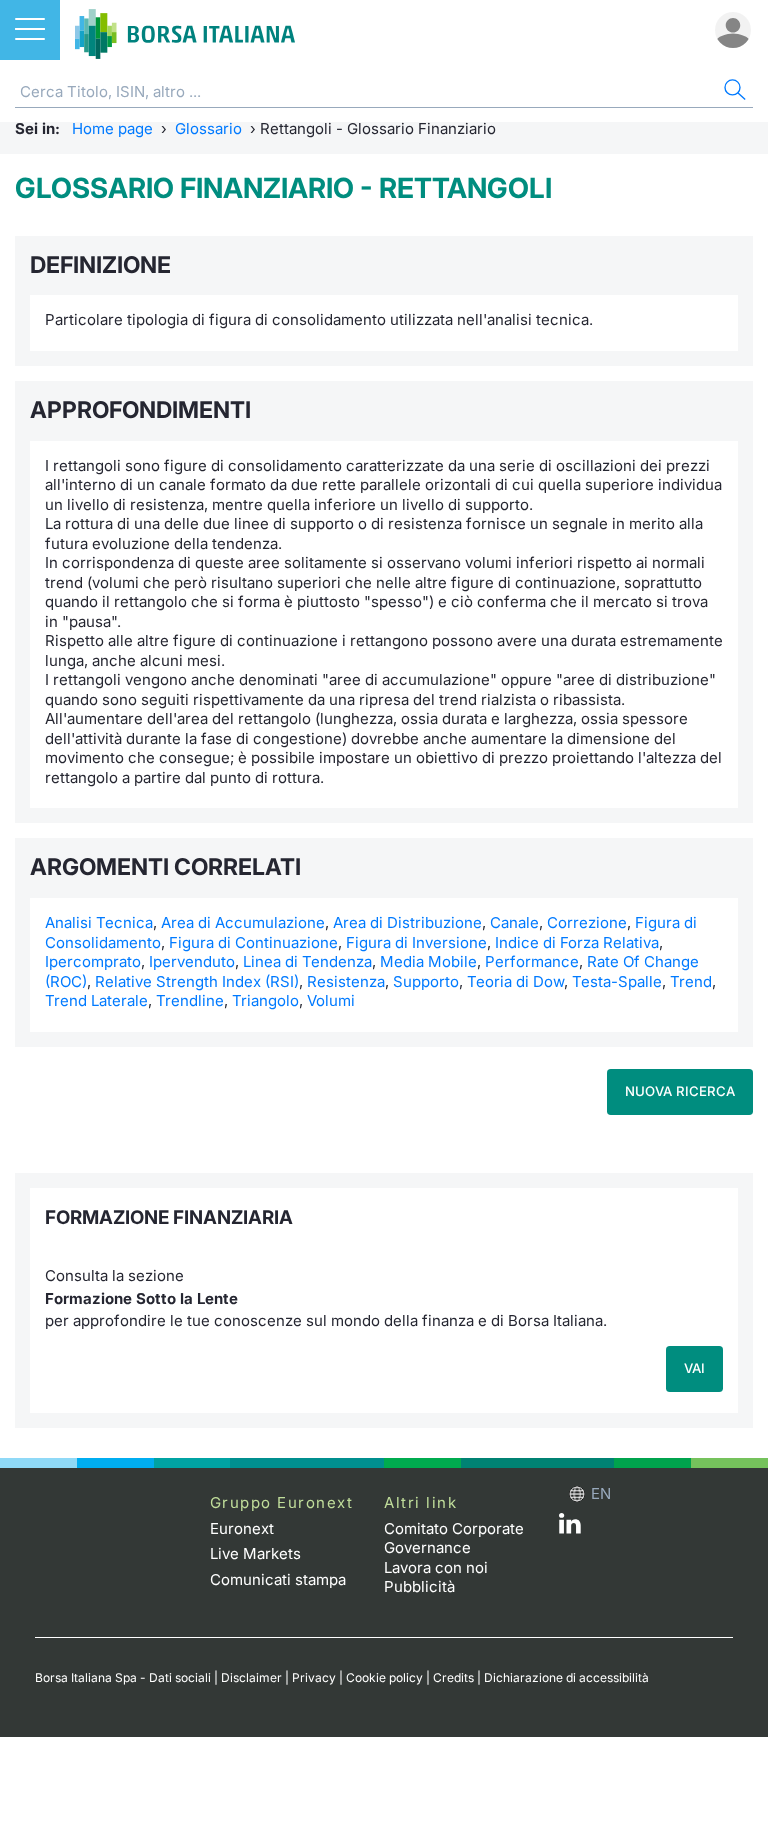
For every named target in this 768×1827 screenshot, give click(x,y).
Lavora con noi (436, 1567)
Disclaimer (251, 1677)
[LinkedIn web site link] (570, 1528)
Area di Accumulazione (243, 922)
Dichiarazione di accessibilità (566, 1677)
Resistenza (346, 981)
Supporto (426, 981)
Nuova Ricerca (680, 1091)
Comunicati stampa (278, 1579)
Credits (453, 1677)
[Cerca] (733, 92)
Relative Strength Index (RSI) (197, 981)
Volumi (331, 1000)
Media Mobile (428, 961)
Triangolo (265, 1000)
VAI (694, 1368)
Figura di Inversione (416, 942)
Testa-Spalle (617, 981)
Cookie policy (384, 1677)
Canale (514, 922)
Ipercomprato (93, 961)
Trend (691, 981)
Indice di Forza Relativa (577, 942)
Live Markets (255, 1553)
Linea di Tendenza (307, 961)
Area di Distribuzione (407, 922)
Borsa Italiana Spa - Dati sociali (123, 1677)
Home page (112, 128)
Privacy (314, 1677)
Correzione (587, 922)
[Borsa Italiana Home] (185, 30)
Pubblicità (419, 1586)
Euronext (242, 1528)
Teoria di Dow (515, 981)
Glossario (208, 128)
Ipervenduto (192, 961)
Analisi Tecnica (99, 922)
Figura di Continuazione (253, 942)
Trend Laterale (96, 1000)
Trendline (190, 1000)
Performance (532, 961)
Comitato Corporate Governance (454, 1538)
